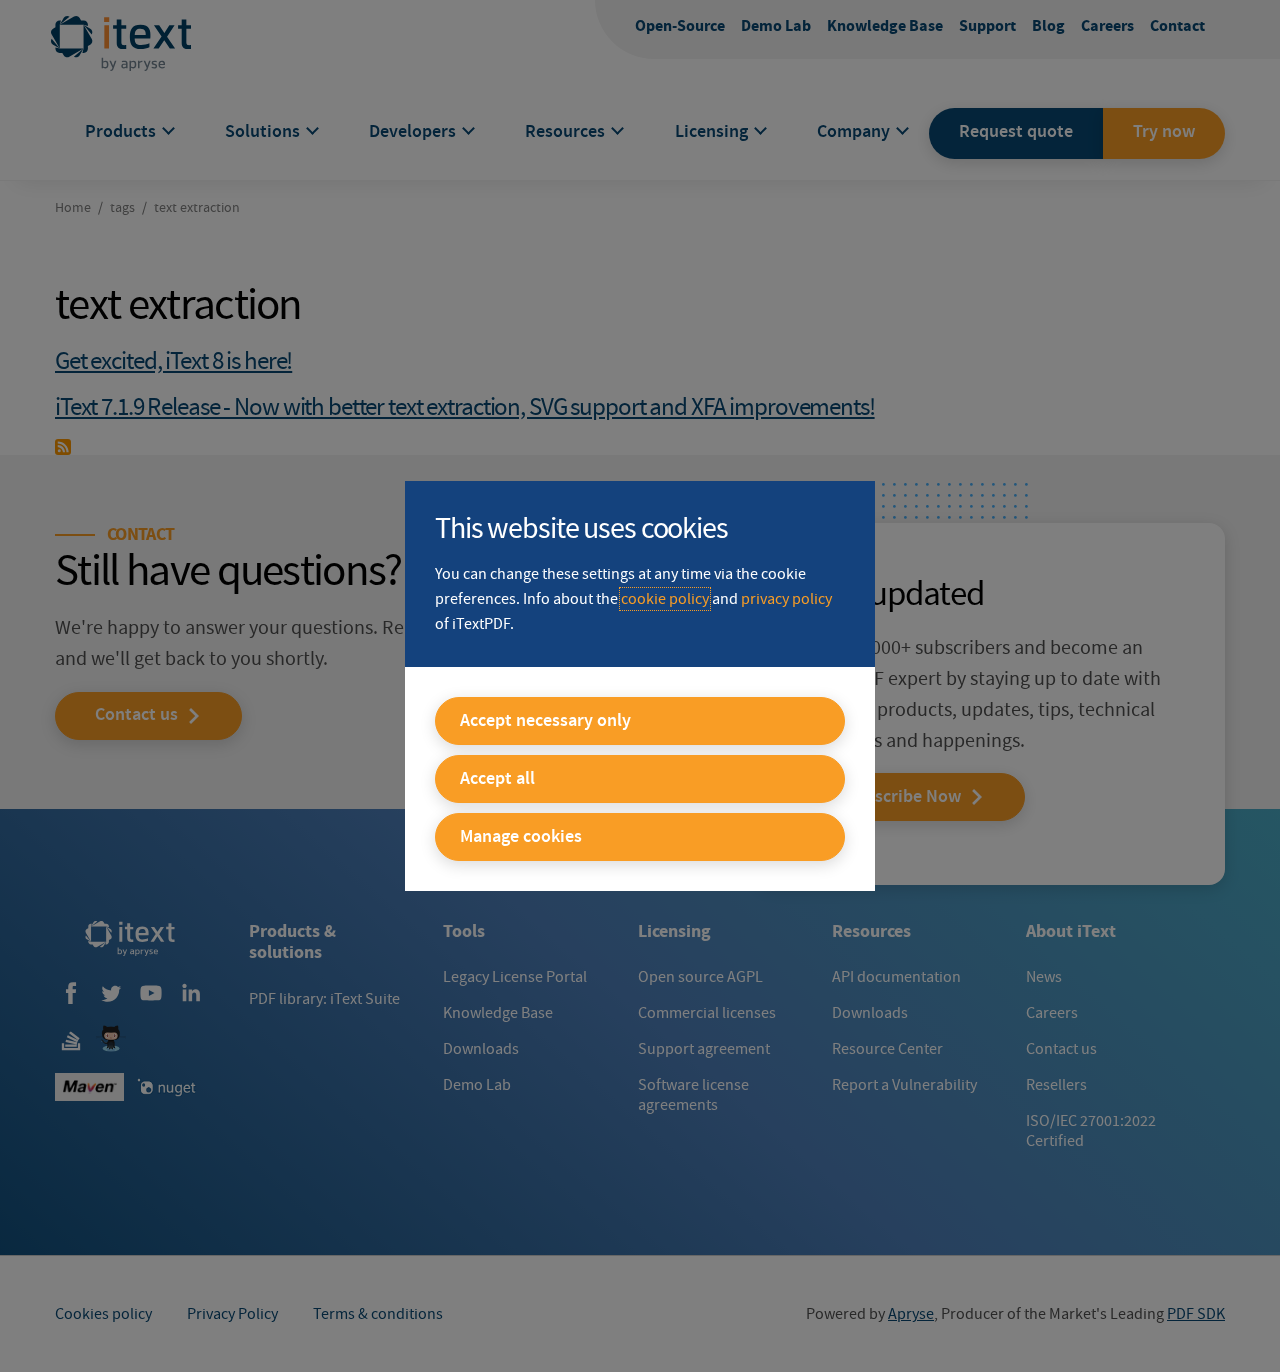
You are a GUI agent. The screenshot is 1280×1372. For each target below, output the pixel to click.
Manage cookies (521, 837)
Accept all (497, 779)
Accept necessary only (545, 721)
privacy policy (786, 599)
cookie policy (665, 599)
